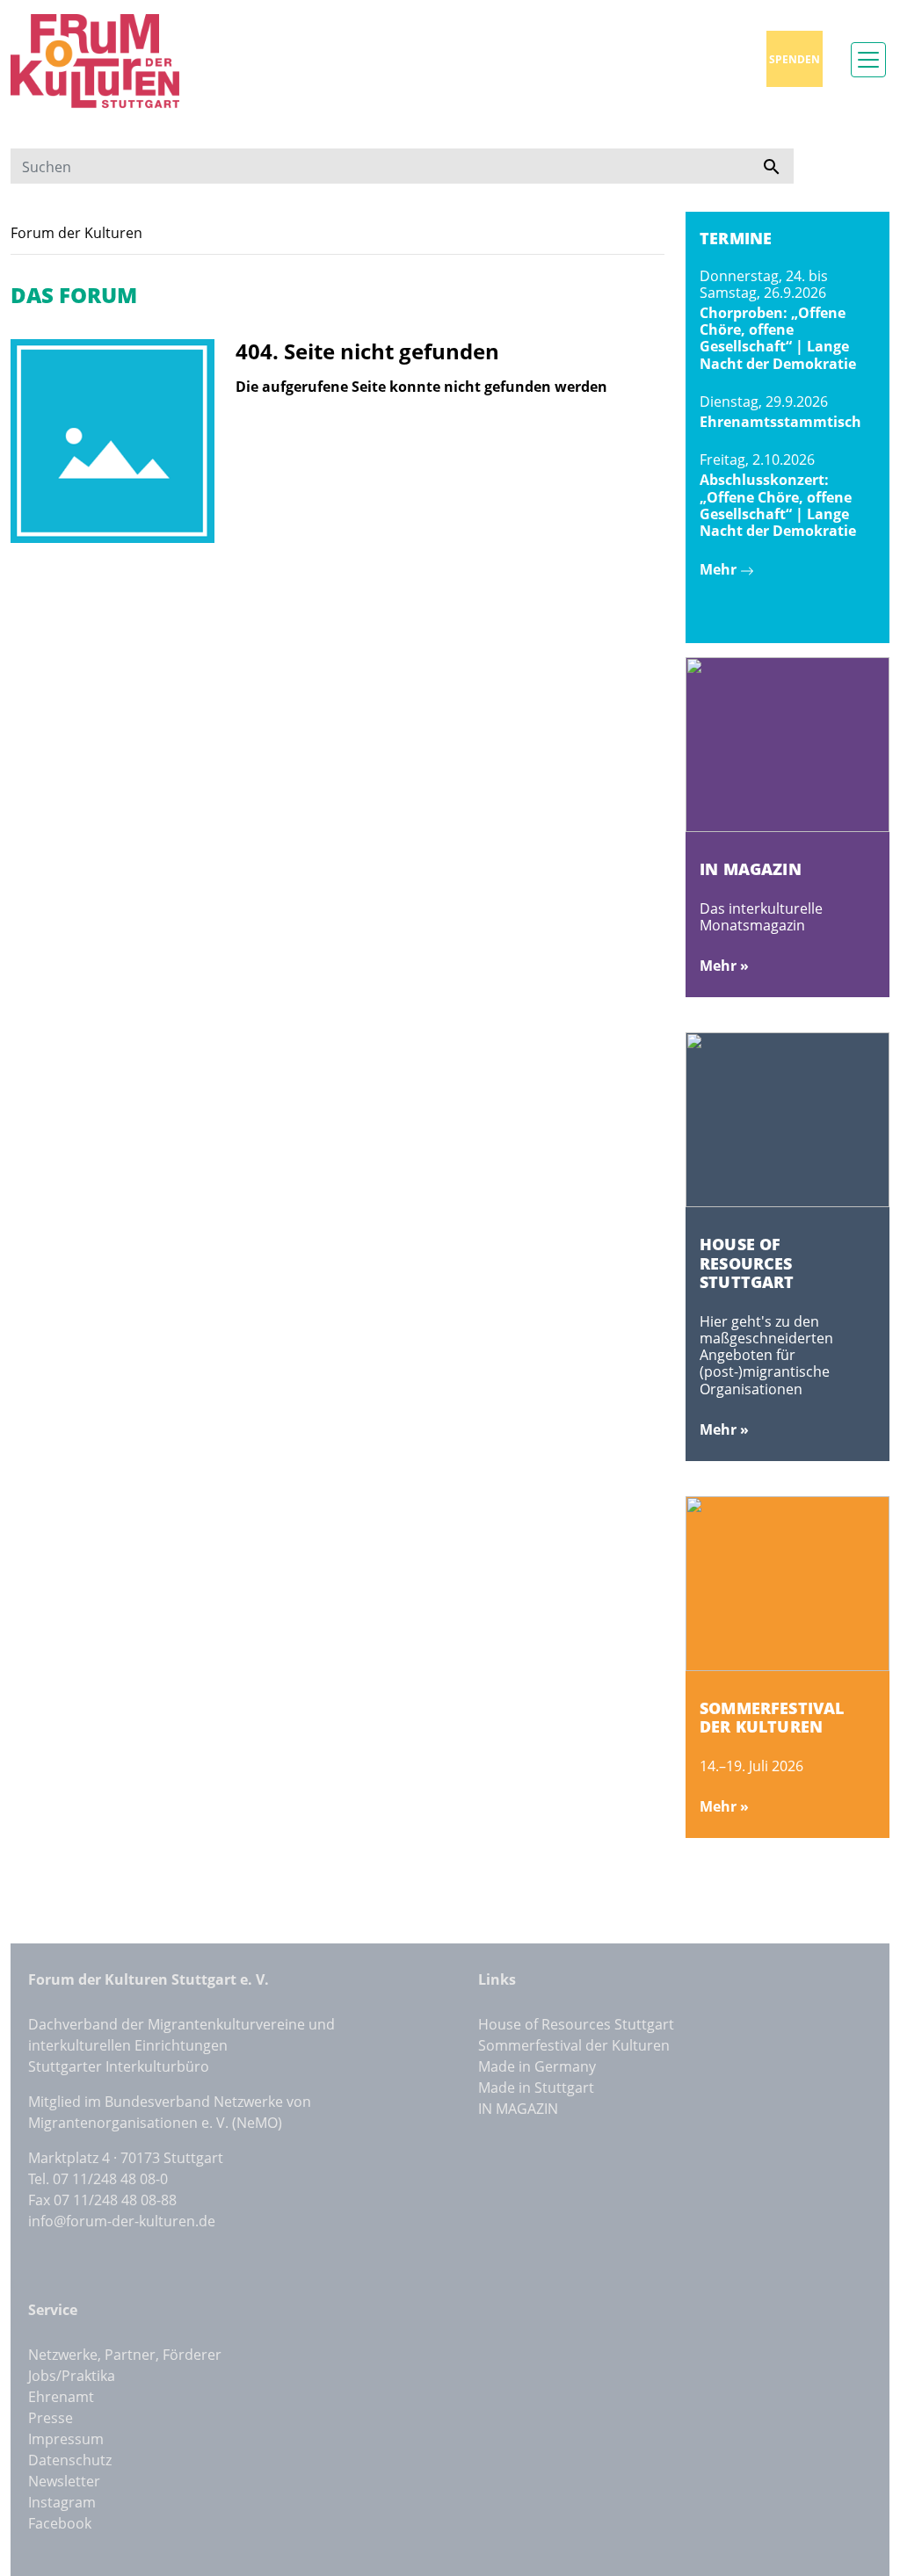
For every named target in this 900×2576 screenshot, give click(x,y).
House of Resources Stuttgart (576, 2024)
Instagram (62, 2502)
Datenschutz (70, 2460)
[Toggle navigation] (868, 60)
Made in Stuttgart (536, 2088)
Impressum (66, 2439)
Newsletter (64, 2481)
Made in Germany (537, 2066)
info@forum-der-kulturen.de (122, 2221)
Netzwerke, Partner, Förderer (125, 2355)
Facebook (60, 2523)
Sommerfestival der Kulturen (574, 2045)
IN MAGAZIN (518, 2109)
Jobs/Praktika (72, 2376)
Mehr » (724, 966)
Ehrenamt (61, 2397)
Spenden (795, 59)
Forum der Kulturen (76, 233)
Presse (51, 2418)
